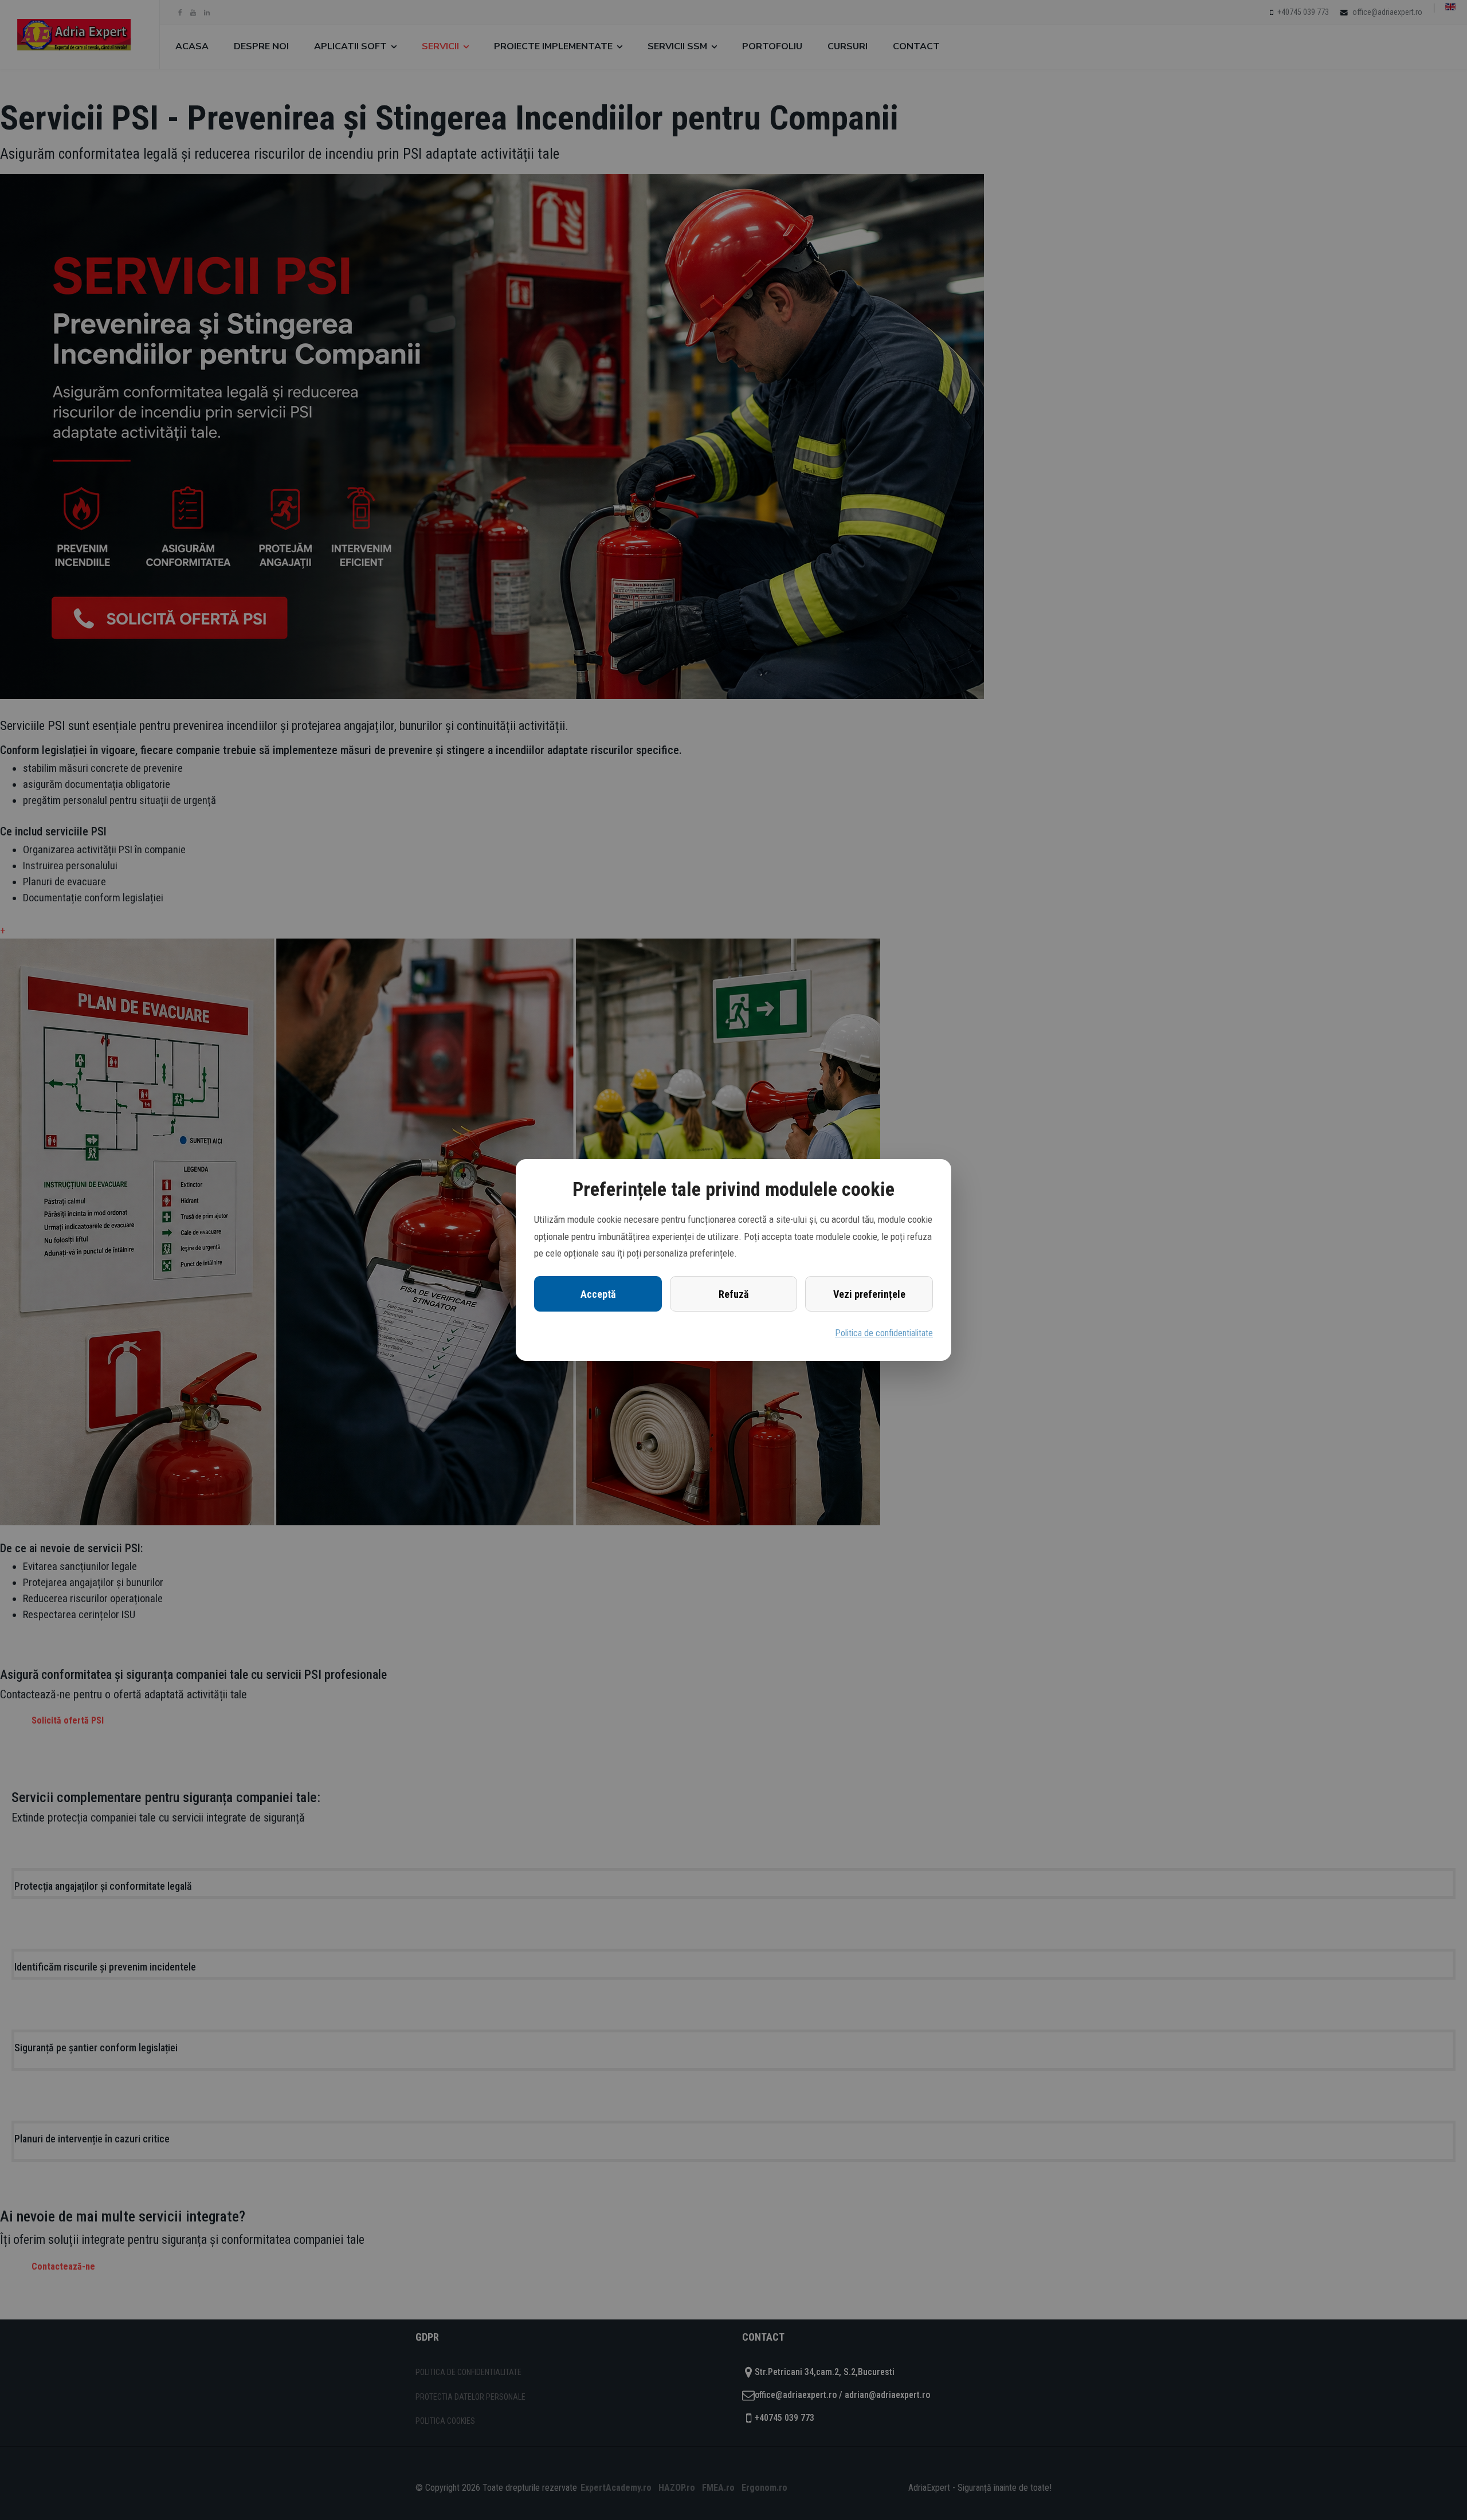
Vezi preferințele (869, 1294)
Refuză (733, 1294)
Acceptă (598, 1294)
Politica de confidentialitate (884, 1333)
